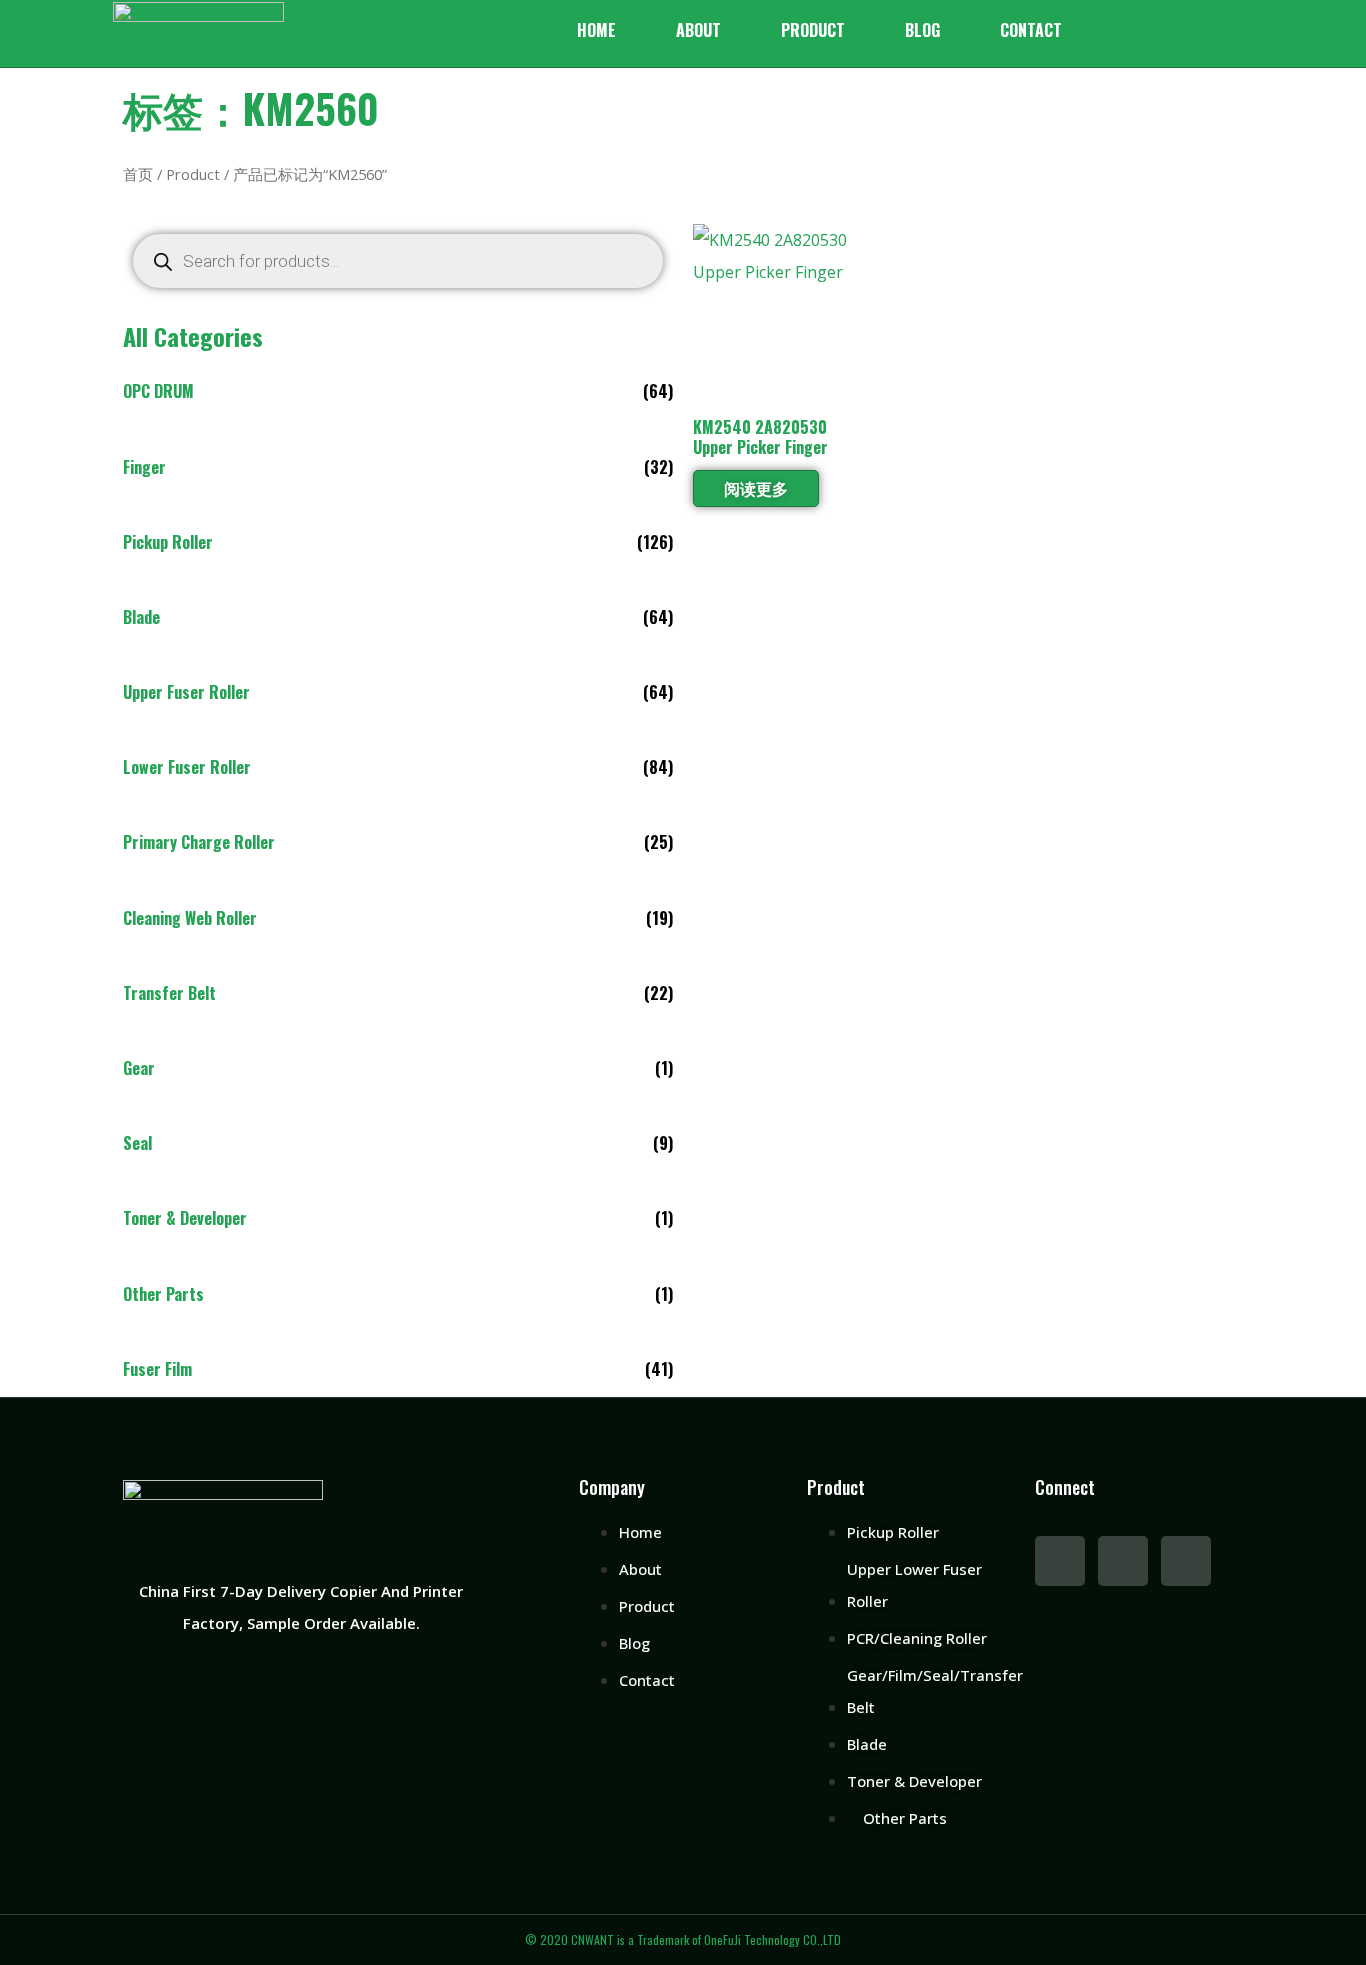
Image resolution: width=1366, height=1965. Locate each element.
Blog (922, 30)
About (698, 30)
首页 (138, 174)
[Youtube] (1123, 1561)
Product (813, 30)
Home (596, 30)
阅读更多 (756, 488)
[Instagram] (1186, 1561)
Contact (1031, 30)
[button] (1109, 33)
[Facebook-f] (1060, 1561)
